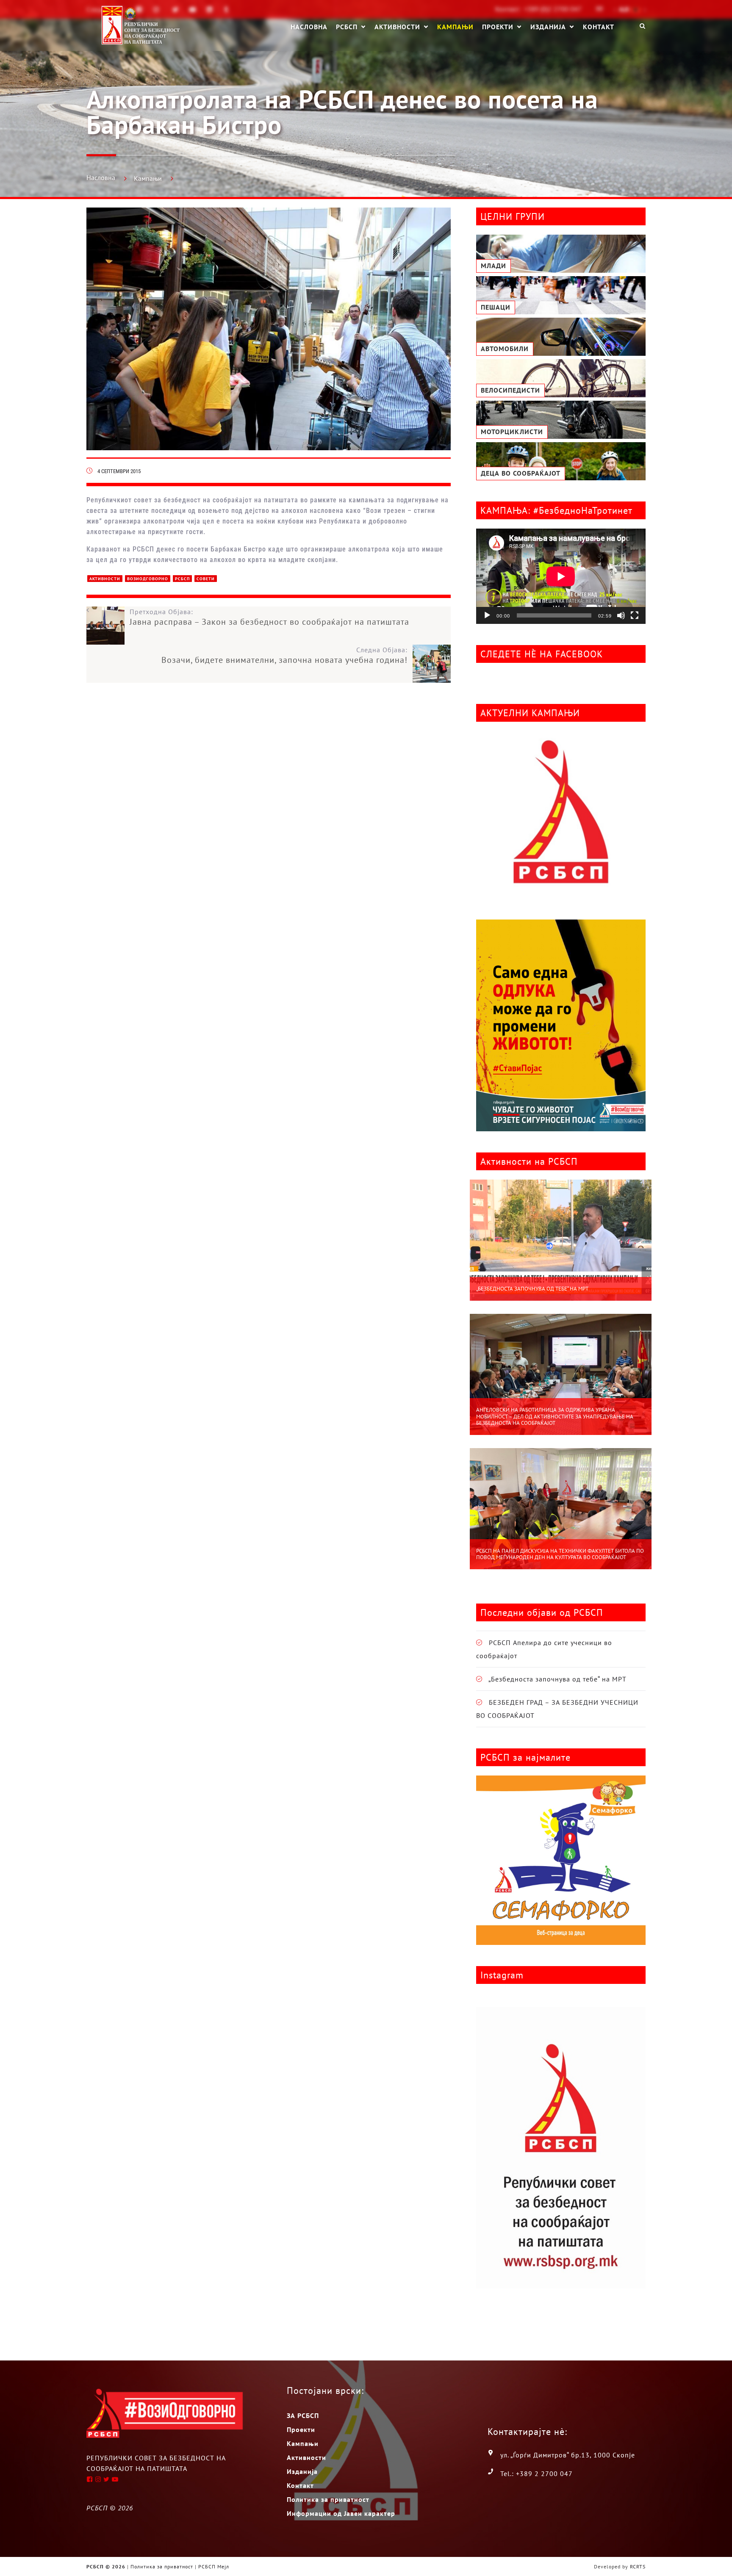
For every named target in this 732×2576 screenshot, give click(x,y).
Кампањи (455, 26)
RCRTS (638, 2566)
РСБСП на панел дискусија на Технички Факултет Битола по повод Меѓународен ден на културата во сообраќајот (560, 1554)
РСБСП (347, 27)
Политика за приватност (328, 2499)
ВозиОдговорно (148, 579)
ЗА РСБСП (303, 2415)
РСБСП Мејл (214, 2566)
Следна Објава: (284, 655)
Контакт (599, 26)
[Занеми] (621, 615)
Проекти (498, 27)
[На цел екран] (635, 615)
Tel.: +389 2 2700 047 (537, 2474)
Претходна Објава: (269, 617)
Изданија (548, 27)
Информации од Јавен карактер (341, 2513)
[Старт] (487, 615)
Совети (206, 579)
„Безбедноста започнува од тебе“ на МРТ (532, 1289)
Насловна (309, 26)
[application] (561, 576)
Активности (397, 27)
